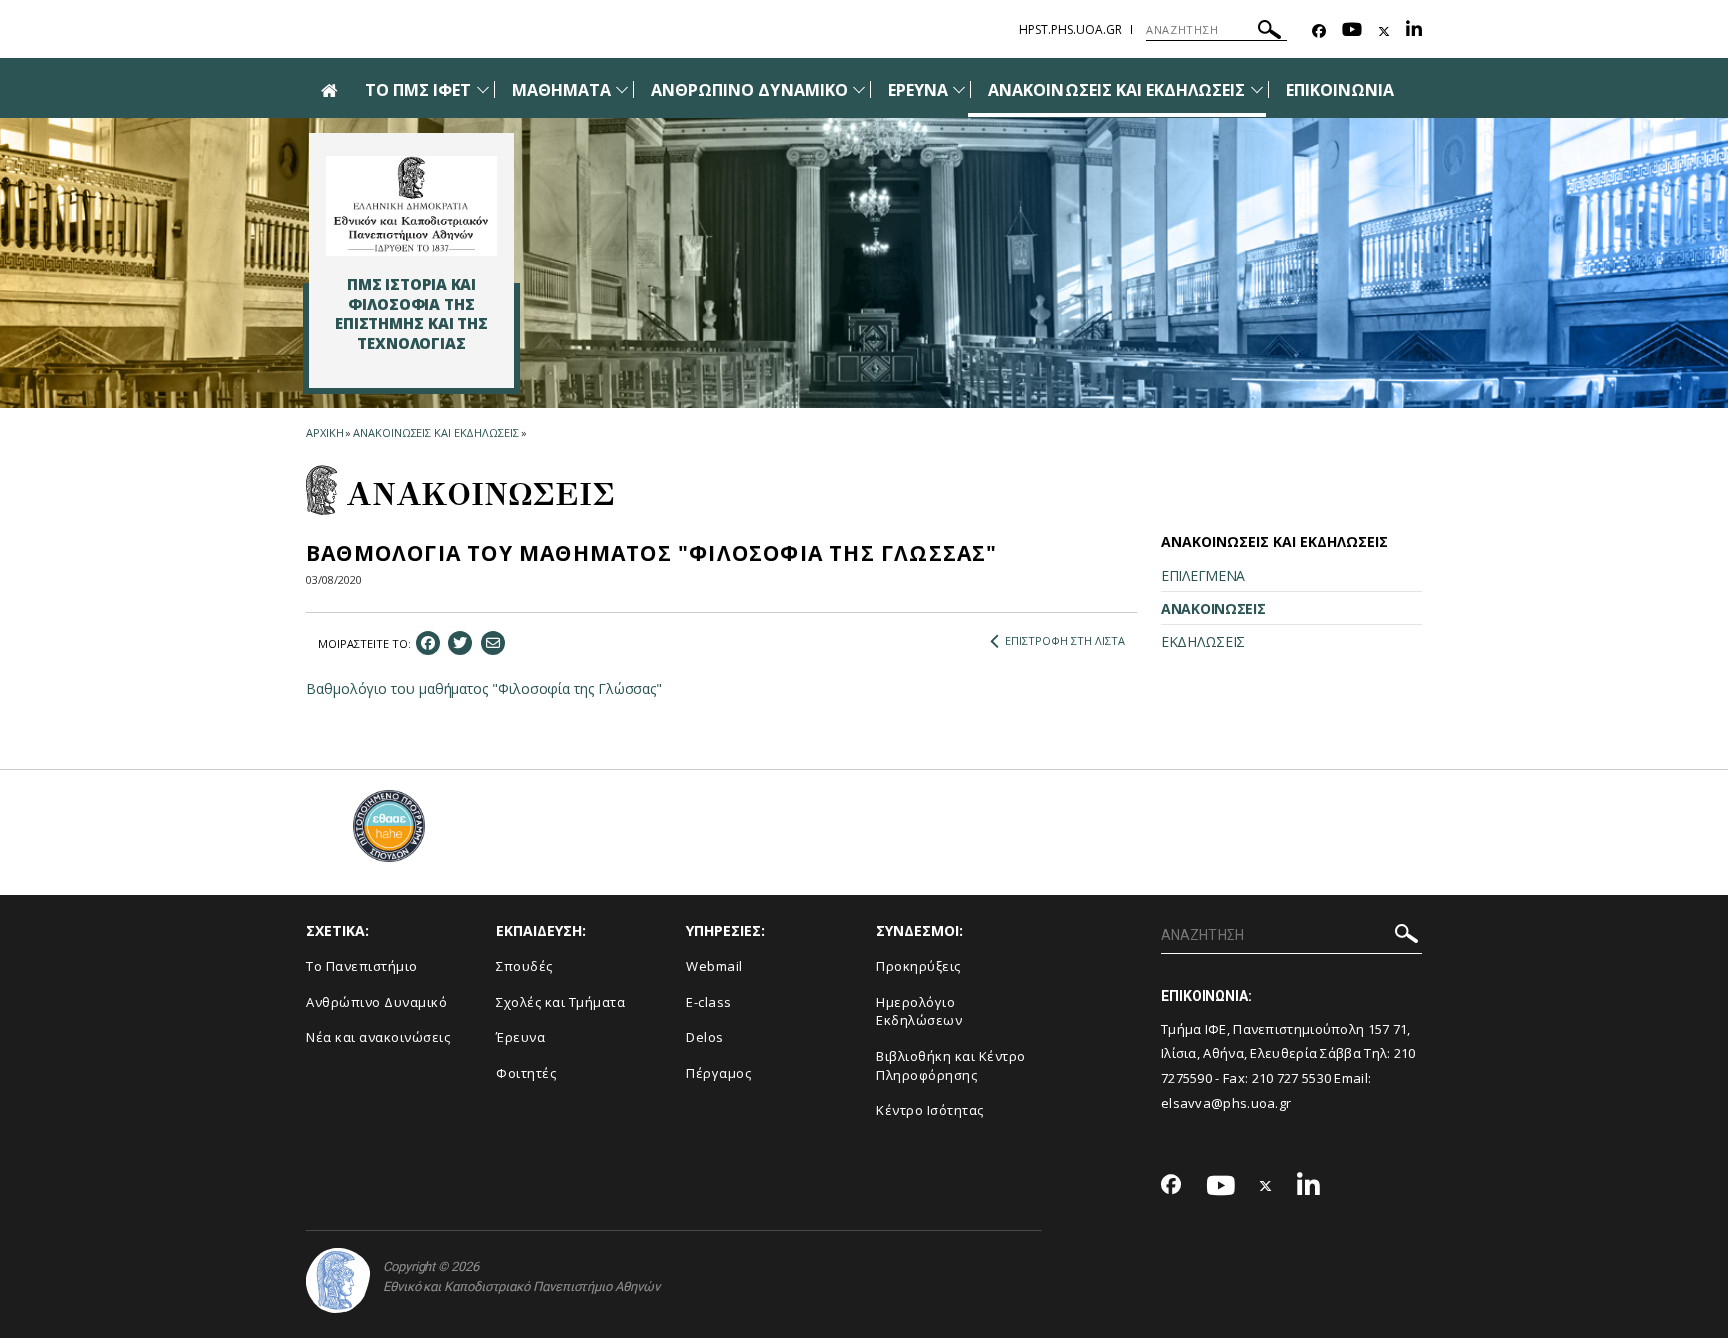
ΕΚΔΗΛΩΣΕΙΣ (1203, 641)
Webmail (714, 966)
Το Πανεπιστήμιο (362, 966)
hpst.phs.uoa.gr (1070, 29)
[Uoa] (338, 1280)
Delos (705, 1037)
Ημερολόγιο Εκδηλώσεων (919, 1011)
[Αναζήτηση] (1269, 32)
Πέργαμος (718, 1073)
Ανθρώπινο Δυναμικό (376, 1002)
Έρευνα (520, 1037)
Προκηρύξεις (918, 966)
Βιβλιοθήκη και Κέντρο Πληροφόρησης (951, 1065)
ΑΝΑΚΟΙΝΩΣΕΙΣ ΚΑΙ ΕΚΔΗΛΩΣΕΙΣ (1116, 90)
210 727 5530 (1293, 1078)
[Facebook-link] (1319, 31)
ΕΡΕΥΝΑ (918, 90)
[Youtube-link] (1352, 31)
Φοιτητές (526, 1073)
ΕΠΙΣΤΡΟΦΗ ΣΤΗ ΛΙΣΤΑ (1065, 640)
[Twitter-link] (1384, 31)
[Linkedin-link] (1414, 31)
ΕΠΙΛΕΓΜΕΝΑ (1203, 575)
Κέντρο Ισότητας (930, 1110)
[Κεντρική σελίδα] (411, 206)
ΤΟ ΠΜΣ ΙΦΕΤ (418, 90)
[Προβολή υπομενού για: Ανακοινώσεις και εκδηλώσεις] (1257, 89)
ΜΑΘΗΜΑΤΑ (561, 90)
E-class (709, 1002)
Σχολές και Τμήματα (560, 1002)
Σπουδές (524, 966)
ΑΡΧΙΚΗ (324, 432)
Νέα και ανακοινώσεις (378, 1037)
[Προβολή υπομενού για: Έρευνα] (959, 89)
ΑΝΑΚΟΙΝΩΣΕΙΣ (1213, 608)
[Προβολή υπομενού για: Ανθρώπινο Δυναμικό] (859, 89)
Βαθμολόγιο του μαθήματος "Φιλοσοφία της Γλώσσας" (484, 688)
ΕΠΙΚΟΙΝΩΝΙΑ (1340, 90)
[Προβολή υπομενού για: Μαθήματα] (622, 89)
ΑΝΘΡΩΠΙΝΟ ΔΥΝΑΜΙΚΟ (749, 90)
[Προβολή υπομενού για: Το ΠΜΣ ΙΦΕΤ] (483, 89)
